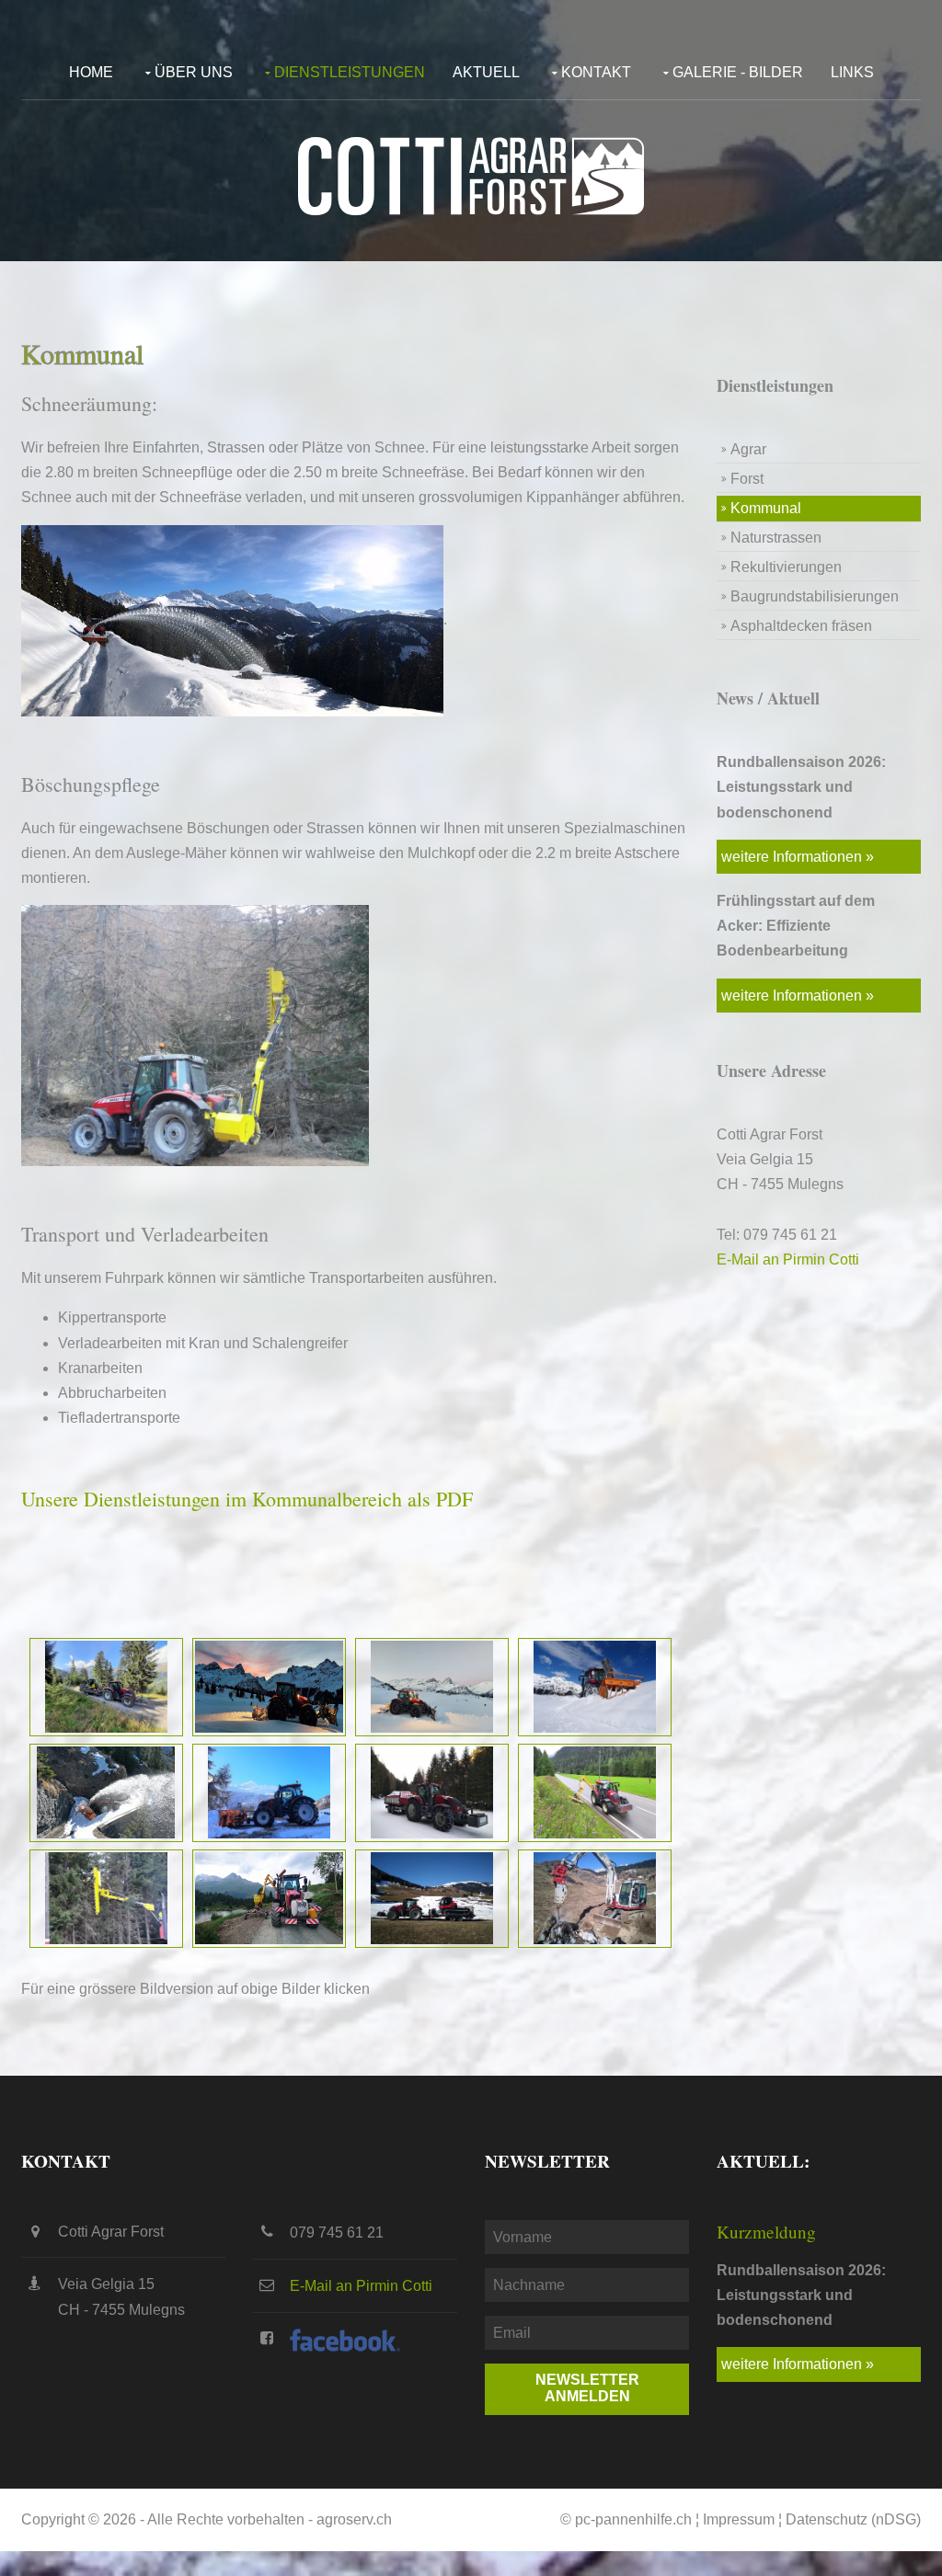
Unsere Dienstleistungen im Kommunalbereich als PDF (247, 1499)
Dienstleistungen (350, 72)
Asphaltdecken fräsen (801, 626)
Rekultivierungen (786, 567)
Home (91, 72)
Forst (747, 479)
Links (852, 72)
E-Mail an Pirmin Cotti (788, 1259)
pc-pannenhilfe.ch (633, 2519)
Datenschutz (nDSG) (853, 2519)
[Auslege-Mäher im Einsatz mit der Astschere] (106, 1897)
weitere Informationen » (798, 857)
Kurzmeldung (766, 2232)
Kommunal (766, 508)
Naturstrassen (776, 538)
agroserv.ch (354, 2519)
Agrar (748, 449)
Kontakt (596, 72)
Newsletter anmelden (587, 2388)
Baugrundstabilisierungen (815, 596)
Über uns (194, 72)
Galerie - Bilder (738, 72)
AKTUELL (486, 72)
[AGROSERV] (471, 176)
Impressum (739, 2519)
